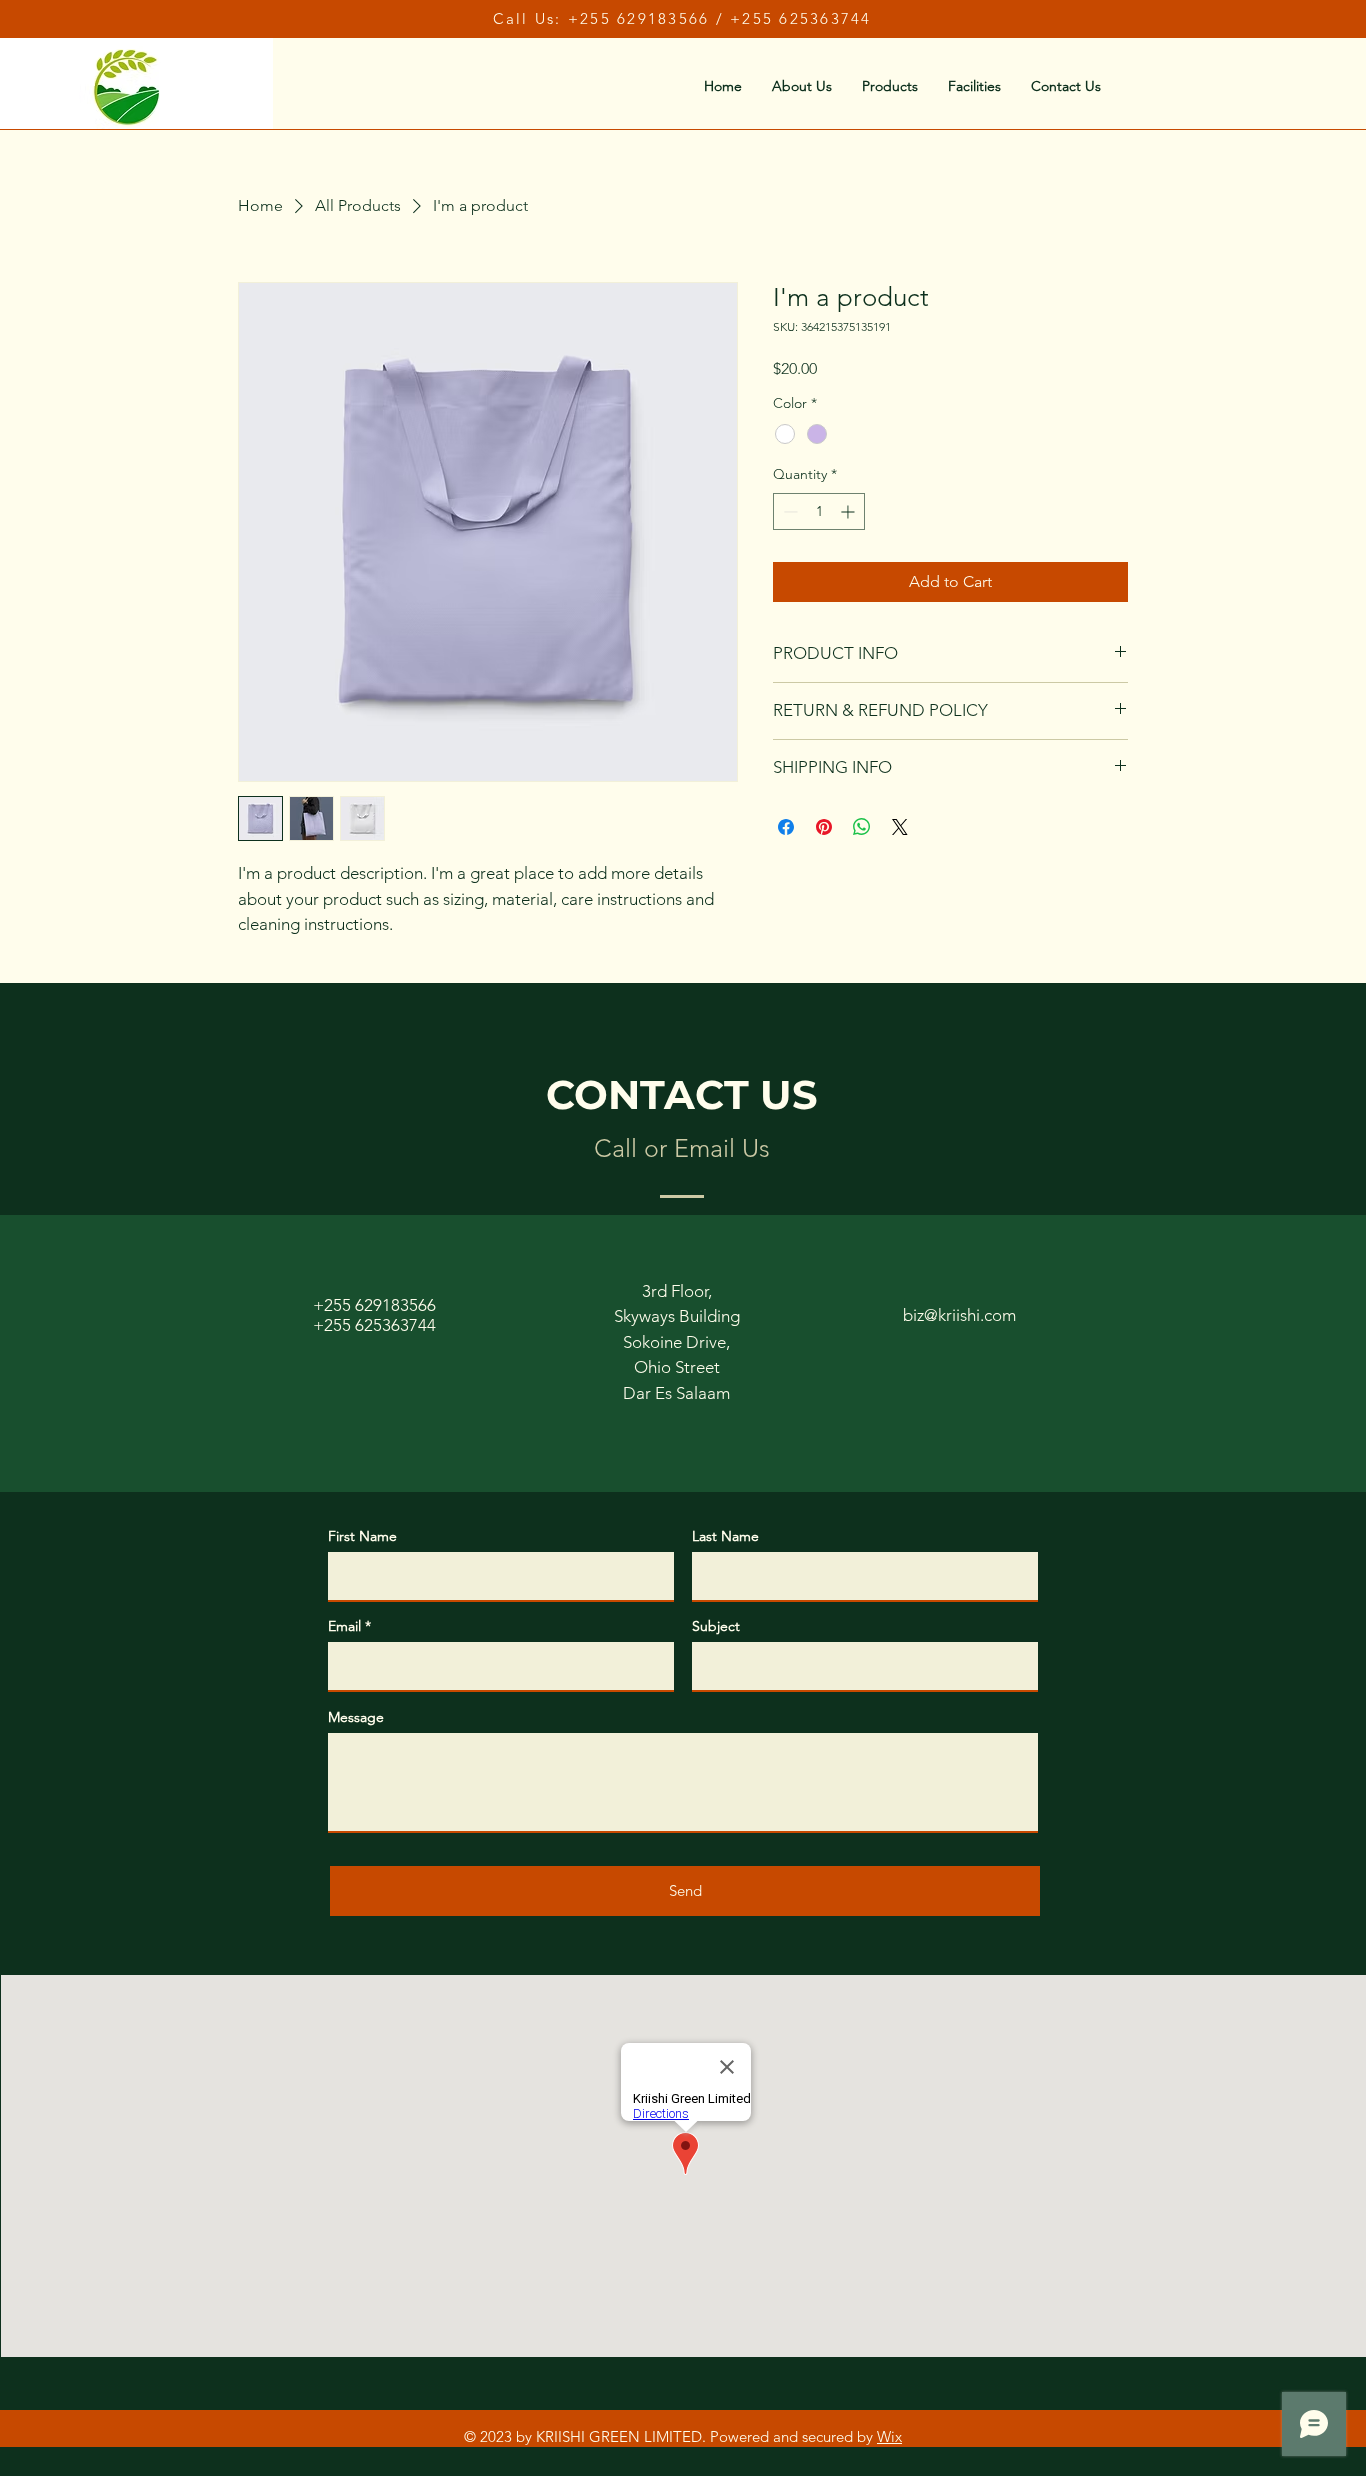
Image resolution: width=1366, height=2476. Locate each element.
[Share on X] (900, 827)
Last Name (725, 1536)
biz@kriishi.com (959, 1315)
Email (344, 1626)
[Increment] (849, 511)
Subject (716, 1626)
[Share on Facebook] (786, 827)
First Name (362, 1536)
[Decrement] (788, 511)
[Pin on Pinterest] (824, 827)
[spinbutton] (819, 511)
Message (356, 1717)
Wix (889, 2436)
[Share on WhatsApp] (862, 827)
